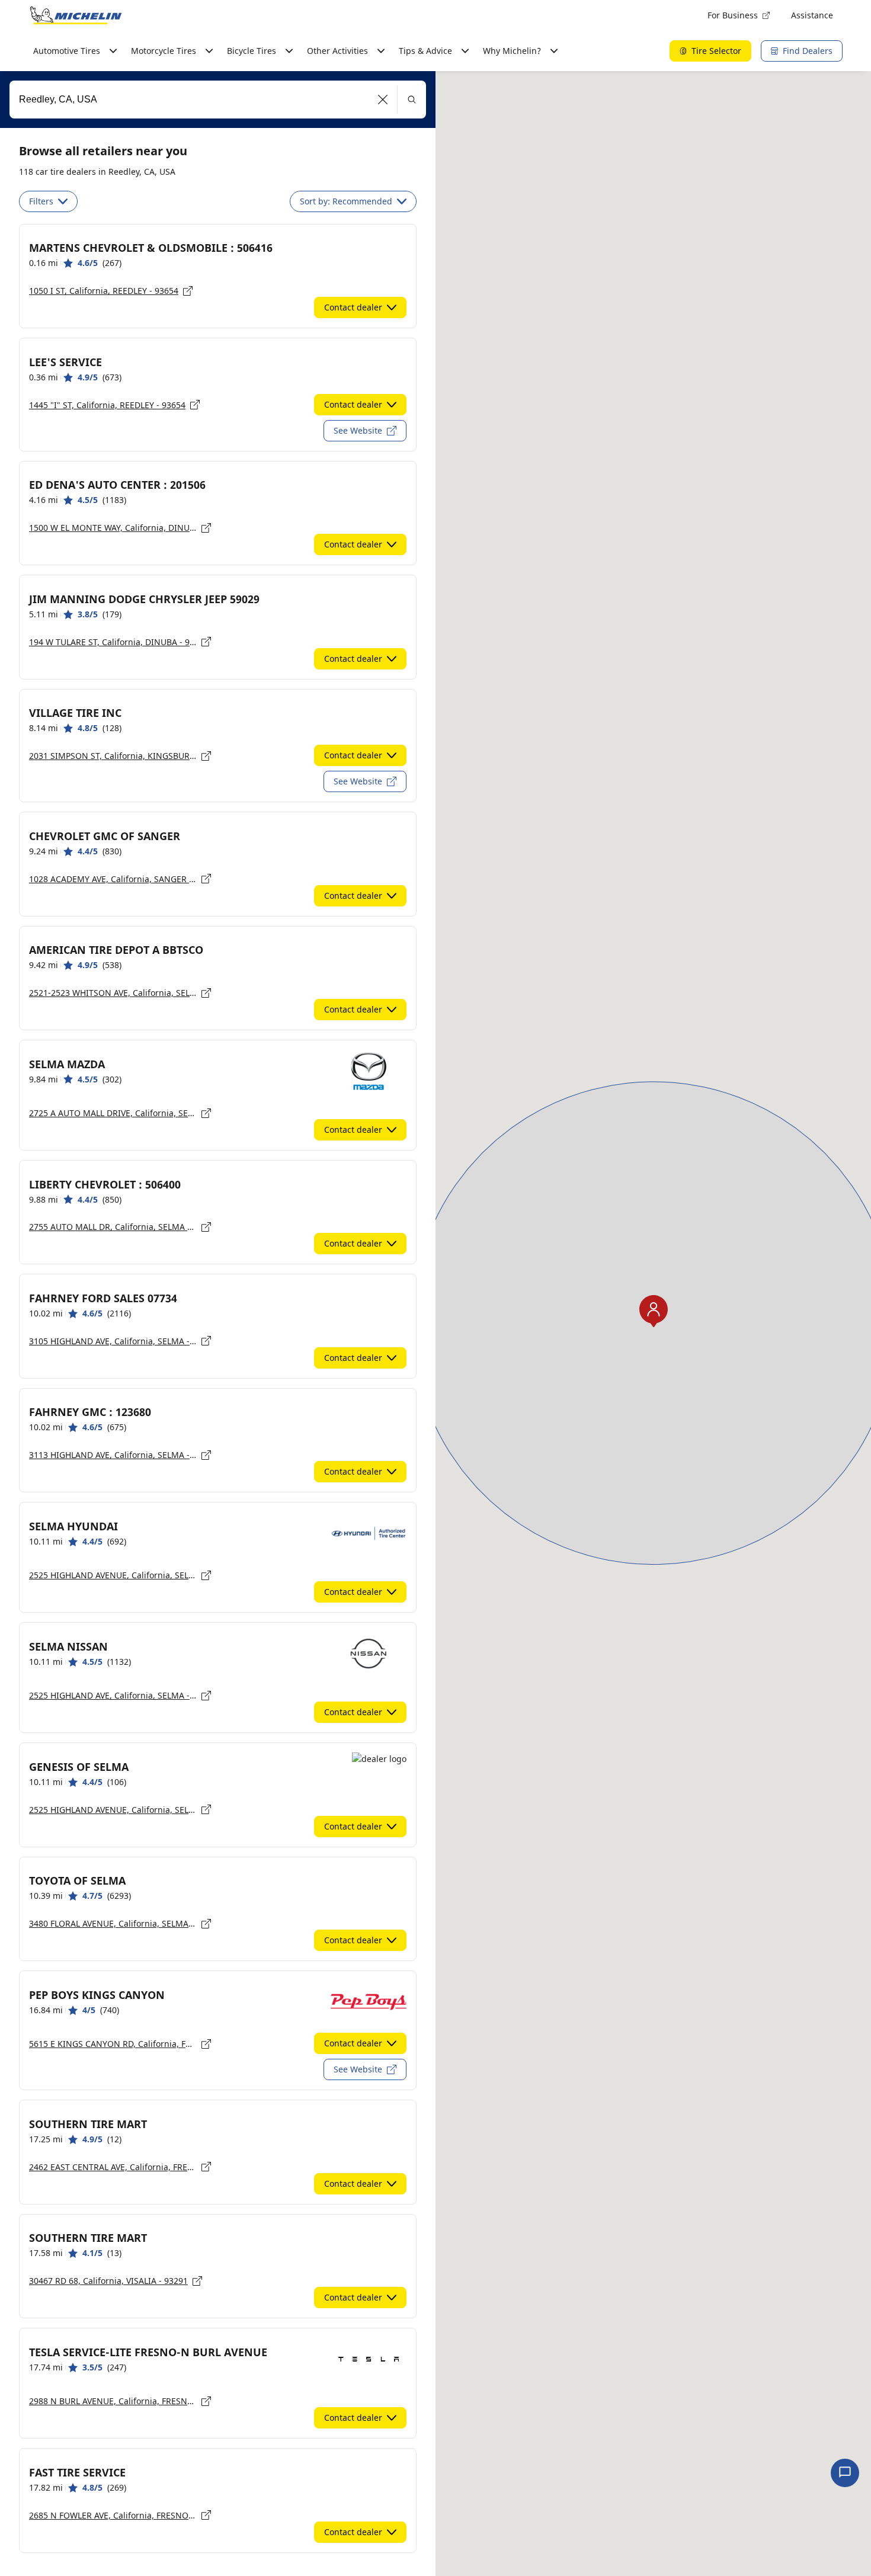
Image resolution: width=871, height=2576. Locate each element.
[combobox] (218, 100)
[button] (383, 100)
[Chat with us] (845, 2473)
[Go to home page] (76, 15)
